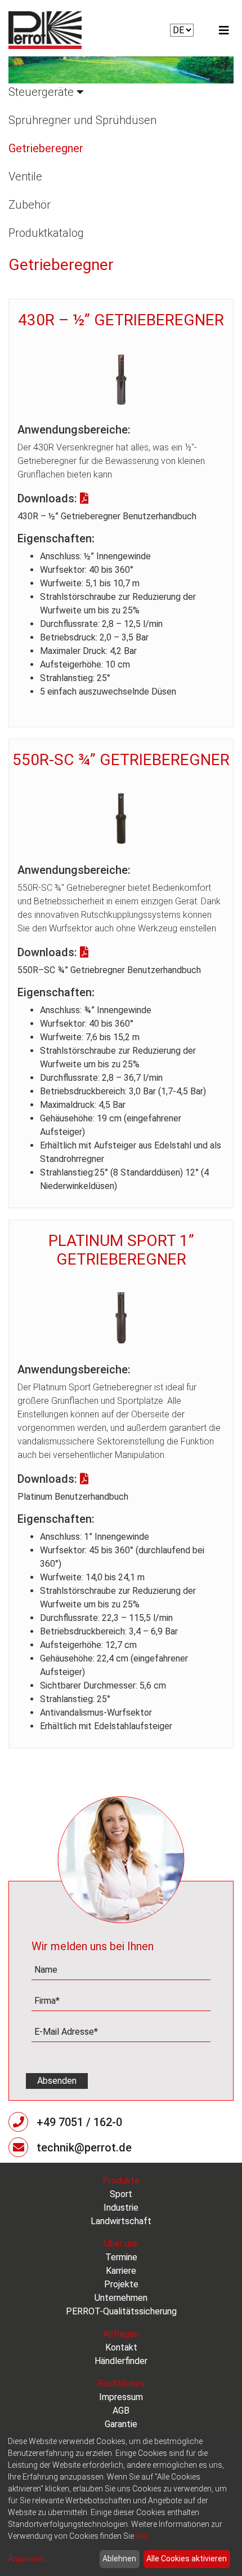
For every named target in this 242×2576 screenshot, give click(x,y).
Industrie (121, 2208)
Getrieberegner (46, 148)
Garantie (121, 2424)
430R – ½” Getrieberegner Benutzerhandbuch (107, 516)
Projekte (121, 2284)
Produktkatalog (46, 233)
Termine (121, 2257)
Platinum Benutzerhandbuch (73, 1497)
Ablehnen (119, 2559)
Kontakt (121, 2347)
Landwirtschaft (121, 2221)
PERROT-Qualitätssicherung (121, 2311)
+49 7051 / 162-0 (79, 2122)
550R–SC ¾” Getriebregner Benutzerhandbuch (109, 970)
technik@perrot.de (84, 2148)
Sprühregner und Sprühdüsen (82, 120)
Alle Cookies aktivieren (187, 2559)
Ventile (25, 176)
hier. (143, 2536)
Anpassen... (29, 2559)
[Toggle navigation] (224, 30)
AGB (121, 2411)
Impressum (121, 2397)
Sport (121, 2194)
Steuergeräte (41, 92)
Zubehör (30, 205)
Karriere (121, 2271)
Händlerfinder (121, 2361)
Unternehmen (121, 2298)
